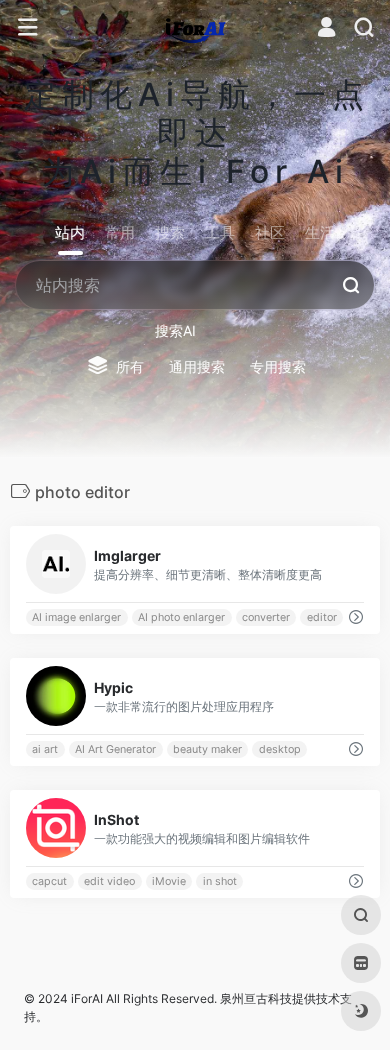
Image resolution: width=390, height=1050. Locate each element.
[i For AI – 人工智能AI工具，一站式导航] (195, 28)
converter (266, 617)
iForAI (87, 998)
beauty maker (207, 749)
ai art (45, 749)
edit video (109, 881)
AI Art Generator (115, 749)
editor (322, 617)
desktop (280, 749)
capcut (49, 881)
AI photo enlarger (181, 617)
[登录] (326, 29)
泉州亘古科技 (256, 998)
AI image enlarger (76, 617)
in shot (220, 881)
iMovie (169, 881)
